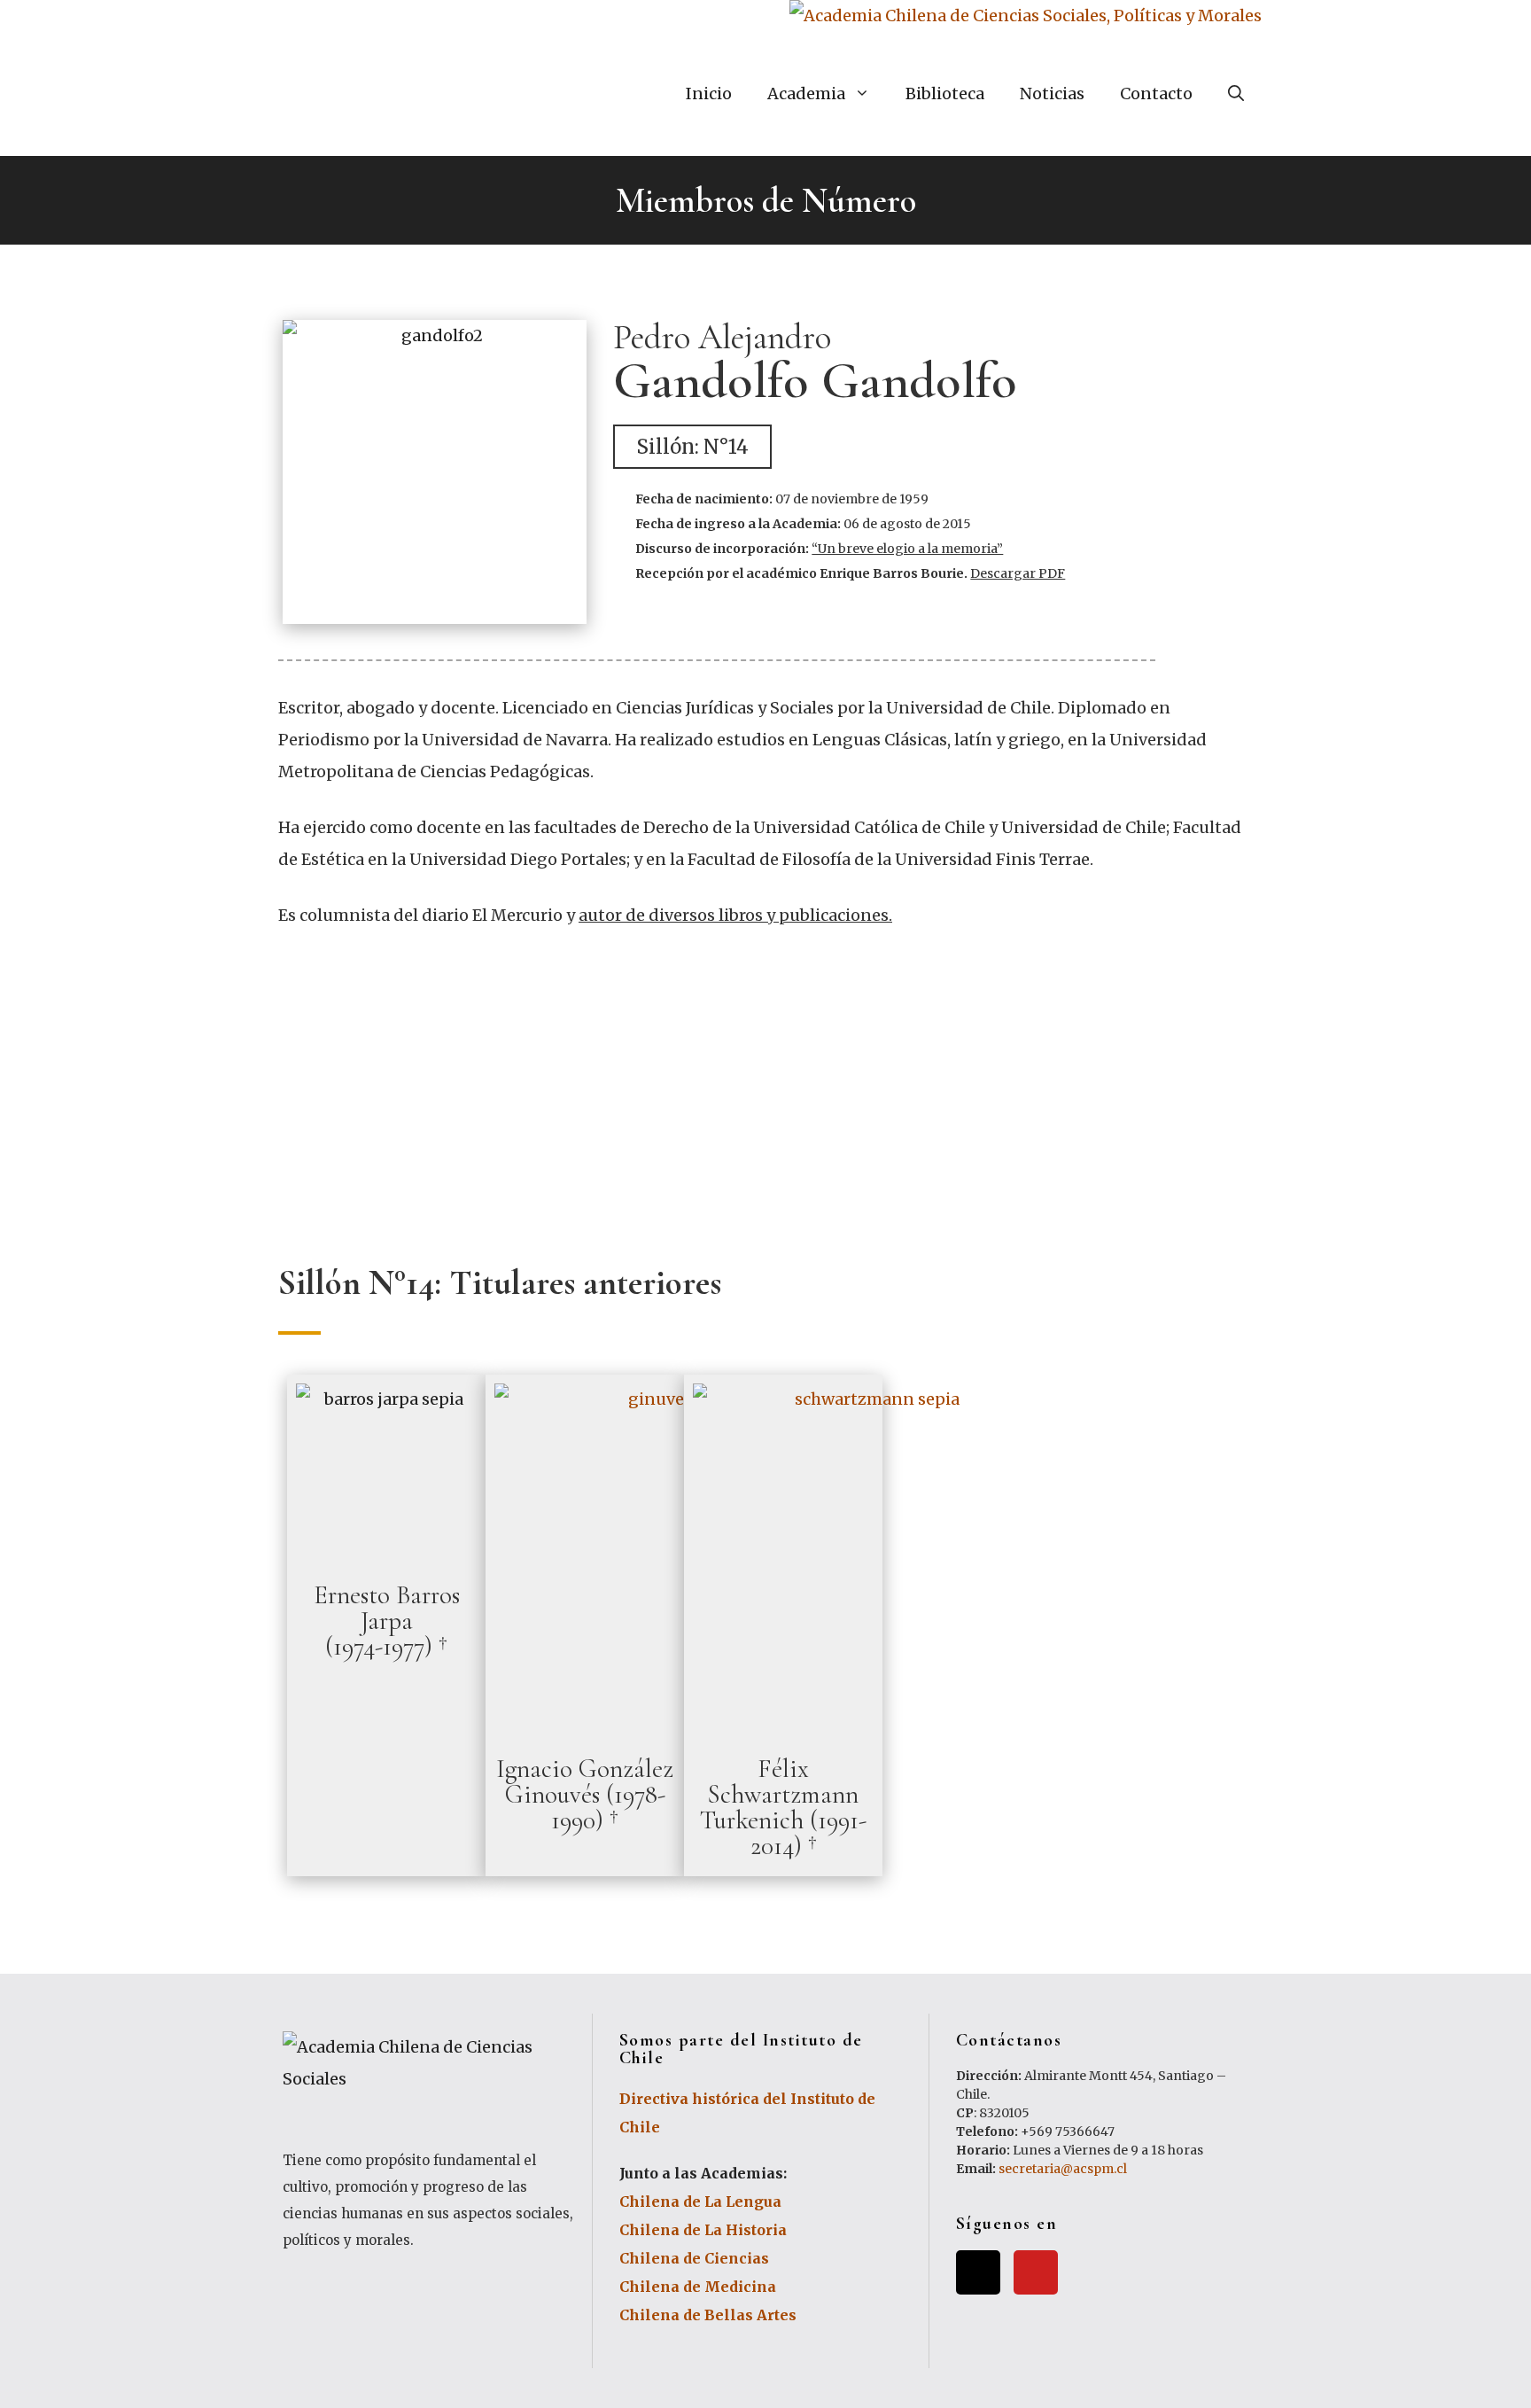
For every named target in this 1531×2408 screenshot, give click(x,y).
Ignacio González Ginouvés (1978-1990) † (585, 1794)
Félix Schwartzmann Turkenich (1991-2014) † (783, 1807)
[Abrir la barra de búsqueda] (1236, 94)
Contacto (1156, 94)
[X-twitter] (978, 2272)
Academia (806, 94)
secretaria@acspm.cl (1063, 2169)
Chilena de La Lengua (700, 2201)
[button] (692, 447)
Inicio (709, 94)
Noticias (1052, 94)
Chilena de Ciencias (694, 2258)
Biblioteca (945, 94)
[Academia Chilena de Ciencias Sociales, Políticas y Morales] (1026, 16)
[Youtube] (1036, 2272)
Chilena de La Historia (703, 2230)
